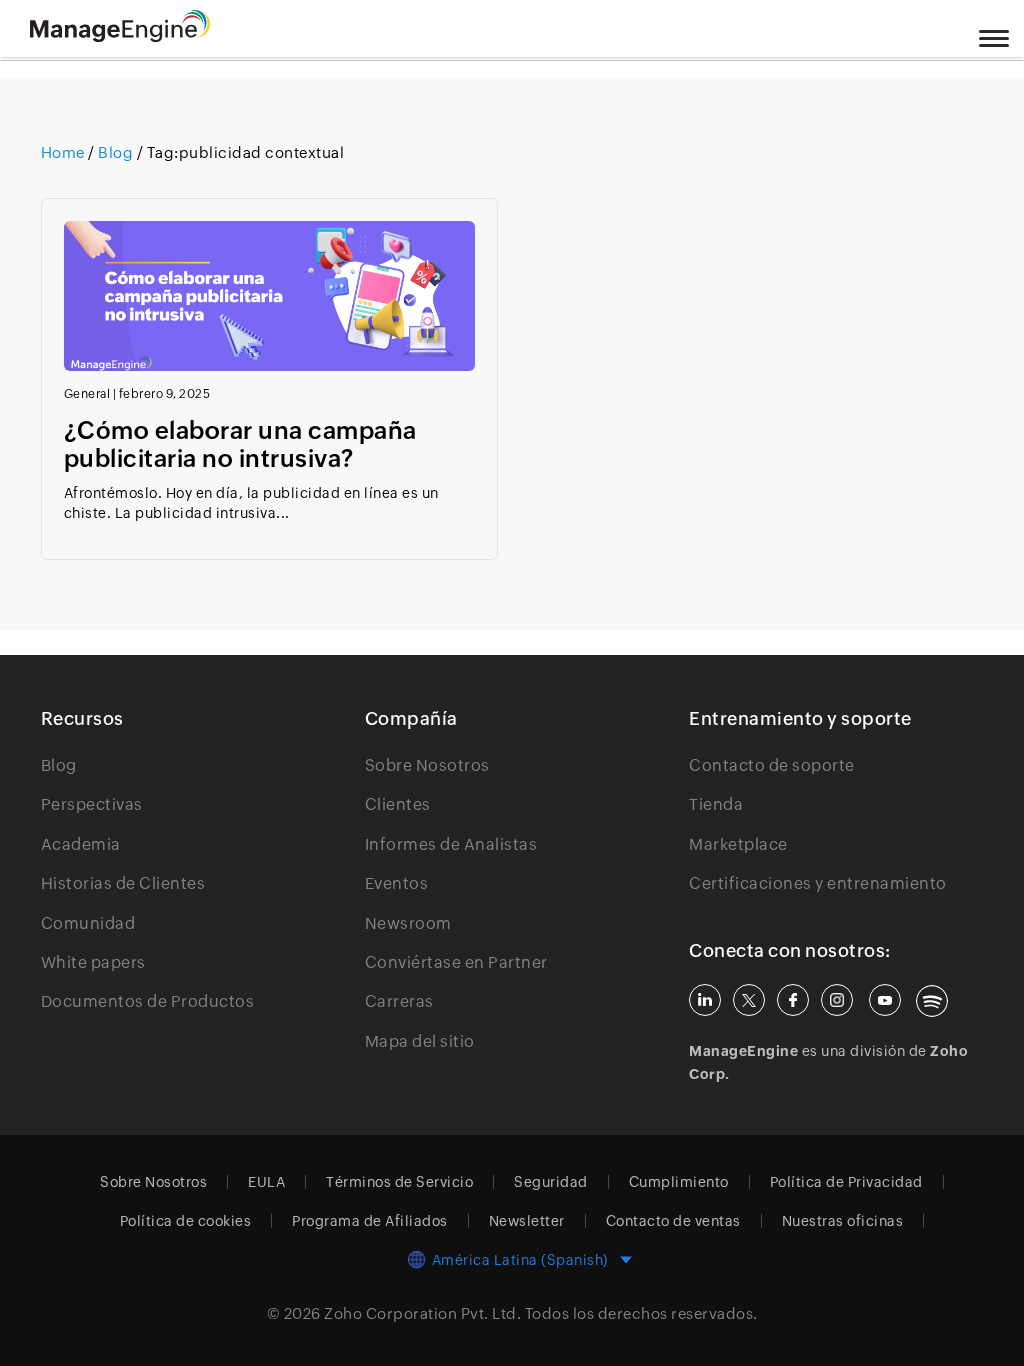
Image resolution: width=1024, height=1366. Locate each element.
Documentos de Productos (148, 1001)
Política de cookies (186, 1221)
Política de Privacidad (846, 1182)
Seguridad (551, 1182)
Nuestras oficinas (843, 1221)
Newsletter (527, 1221)
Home (65, 152)
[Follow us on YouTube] (885, 1000)
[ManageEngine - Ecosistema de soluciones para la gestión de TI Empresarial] (120, 36)
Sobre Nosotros (427, 765)
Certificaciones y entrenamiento (818, 883)
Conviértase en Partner (456, 962)
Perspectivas (92, 804)
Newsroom (408, 923)
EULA (266, 1182)
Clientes (398, 804)
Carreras (399, 1001)
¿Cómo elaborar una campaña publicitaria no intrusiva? (240, 444)
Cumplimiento (679, 1182)
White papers (93, 962)
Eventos (397, 883)
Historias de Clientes (123, 883)
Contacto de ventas (673, 1221)
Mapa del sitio (420, 1041)
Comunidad (88, 923)
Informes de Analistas (451, 844)
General (87, 394)
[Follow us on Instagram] (837, 1000)
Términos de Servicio (399, 1182)
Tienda (716, 804)
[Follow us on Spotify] (932, 1001)
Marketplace (738, 844)
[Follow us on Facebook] (793, 1000)
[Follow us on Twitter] (749, 1000)
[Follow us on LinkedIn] (705, 1000)
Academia (81, 844)
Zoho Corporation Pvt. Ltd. (422, 1313)
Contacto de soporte (772, 765)
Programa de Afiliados (370, 1221)
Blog (116, 152)
